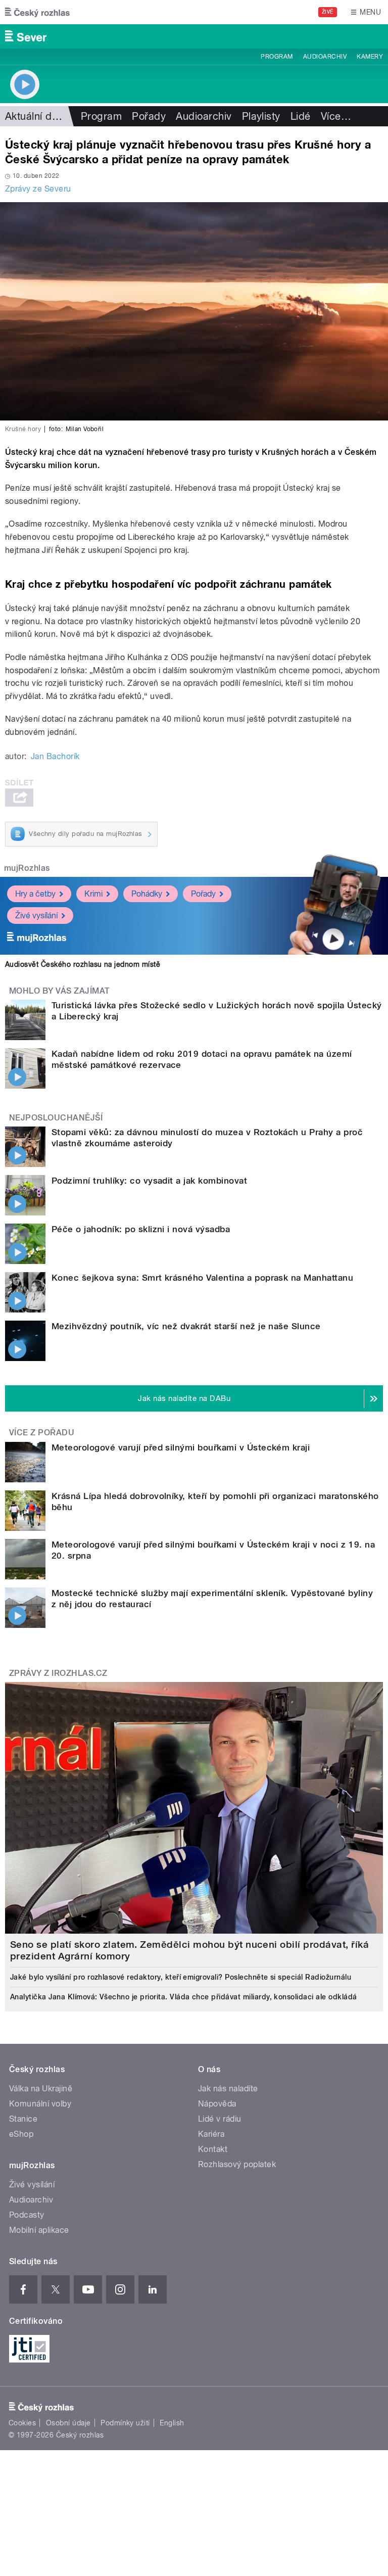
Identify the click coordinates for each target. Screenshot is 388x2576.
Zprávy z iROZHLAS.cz (58, 1673)
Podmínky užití (125, 2423)
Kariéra (211, 2134)
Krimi (93, 894)
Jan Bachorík (55, 756)
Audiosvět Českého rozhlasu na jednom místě (83, 964)
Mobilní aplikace (39, 2230)
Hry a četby (35, 894)
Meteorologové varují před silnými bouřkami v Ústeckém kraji (181, 1447)
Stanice (23, 2119)
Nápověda (217, 2104)
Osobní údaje (68, 2423)
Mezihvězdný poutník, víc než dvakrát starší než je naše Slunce (186, 1326)
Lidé (301, 116)
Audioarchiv (325, 57)
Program (277, 57)
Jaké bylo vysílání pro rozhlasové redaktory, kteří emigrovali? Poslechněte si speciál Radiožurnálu (181, 1977)
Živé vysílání (36, 916)
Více (336, 116)
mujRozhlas (27, 868)
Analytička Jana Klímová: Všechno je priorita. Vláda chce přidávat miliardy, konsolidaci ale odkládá (184, 1997)
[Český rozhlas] (37, 12)
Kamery (370, 57)
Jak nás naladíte (228, 2089)
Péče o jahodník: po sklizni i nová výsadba (141, 1229)
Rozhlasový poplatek (237, 2164)
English (172, 2423)
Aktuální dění (35, 116)
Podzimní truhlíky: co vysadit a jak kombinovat (149, 1181)
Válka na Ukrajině (41, 2089)
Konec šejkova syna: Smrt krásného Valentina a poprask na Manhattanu (202, 1278)
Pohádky (147, 894)
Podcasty (27, 2215)
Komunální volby (40, 2104)
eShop (21, 2134)
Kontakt (213, 2149)
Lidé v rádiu (220, 2119)
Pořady (149, 116)
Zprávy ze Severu (38, 189)
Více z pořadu (42, 1433)
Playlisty (261, 116)
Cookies (22, 2423)
